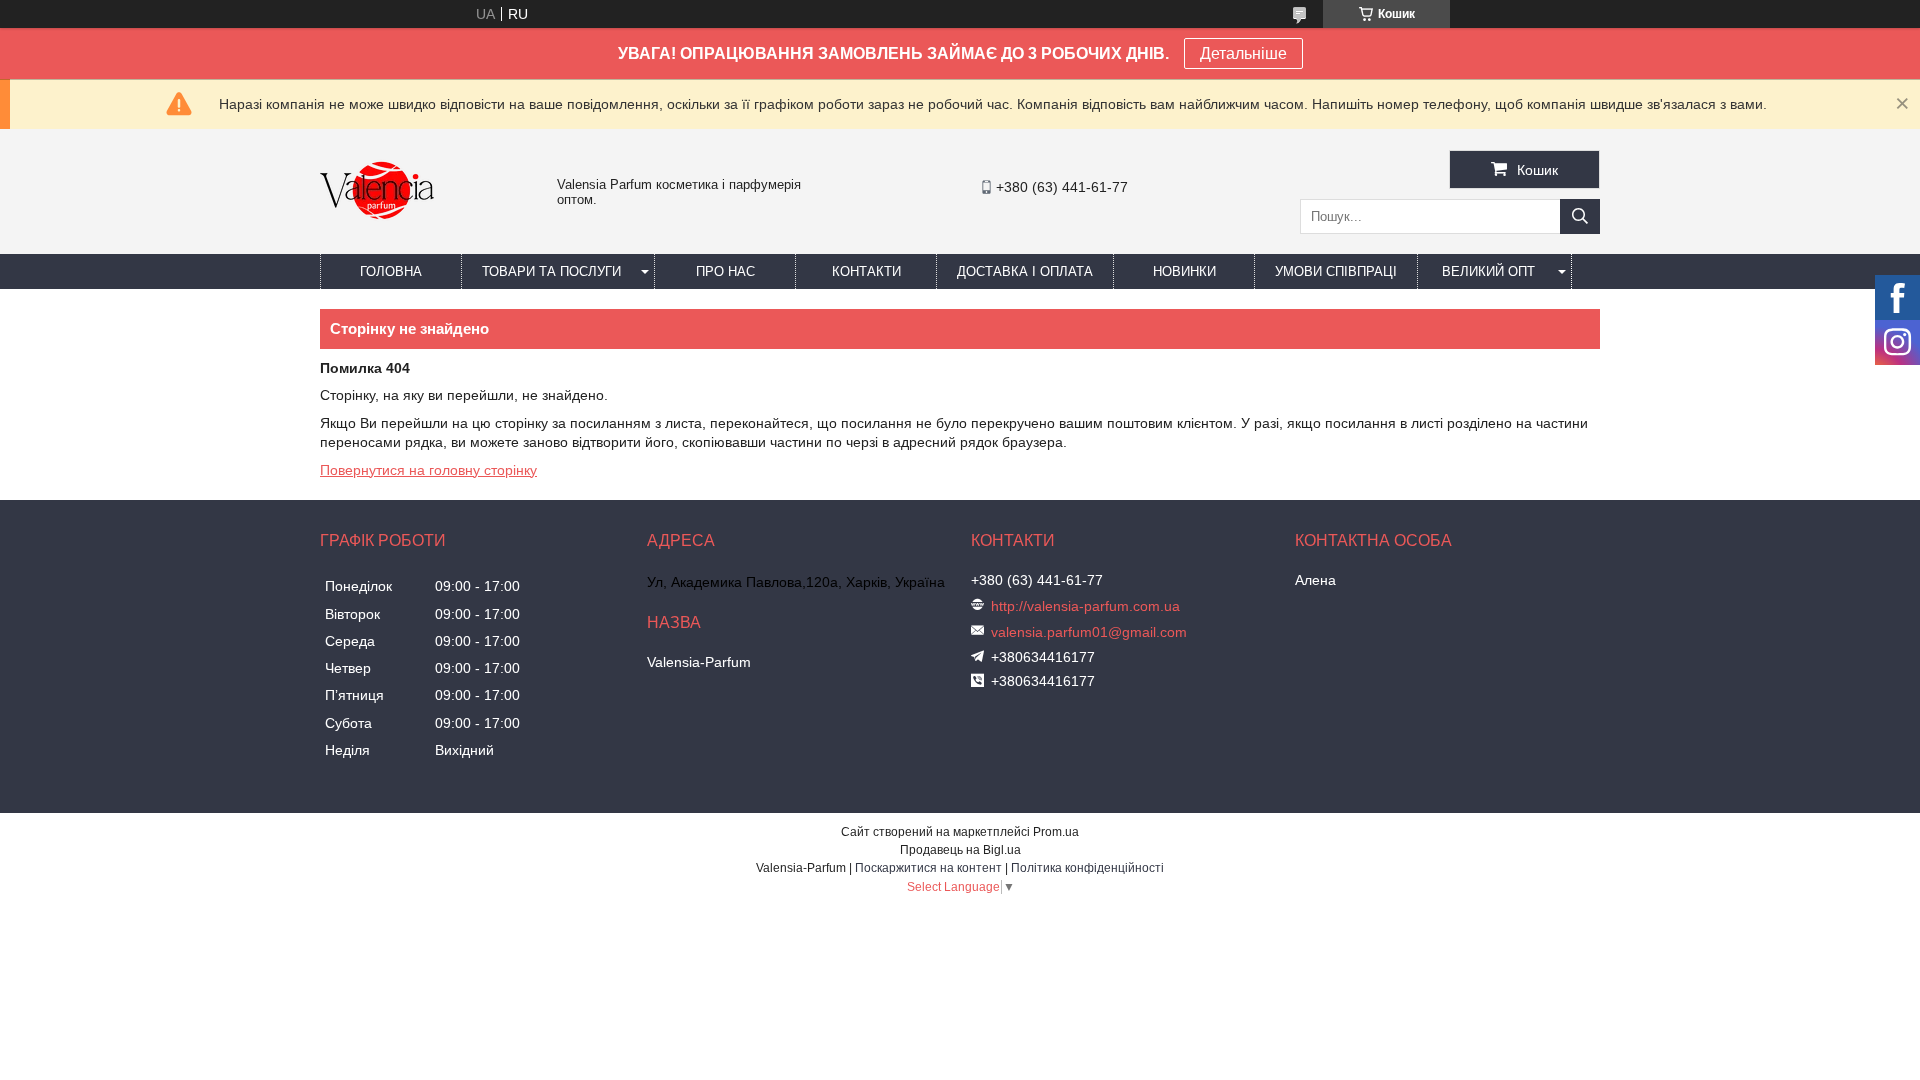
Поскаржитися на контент (928, 868)
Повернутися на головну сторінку (428, 470)
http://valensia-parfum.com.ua (1085, 606)
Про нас (725, 271)
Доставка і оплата (1025, 271)
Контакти (866, 271)
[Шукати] (1580, 216)
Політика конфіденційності (1087, 868)
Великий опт (1488, 271)
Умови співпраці (1336, 271)
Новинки (1184, 271)
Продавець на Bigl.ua (960, 850)
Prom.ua (1056, 832)
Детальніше (1243, 53)
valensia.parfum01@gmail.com (1089, 632)
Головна (391, 271)
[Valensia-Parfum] (377, 245)
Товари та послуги (551, 271)
